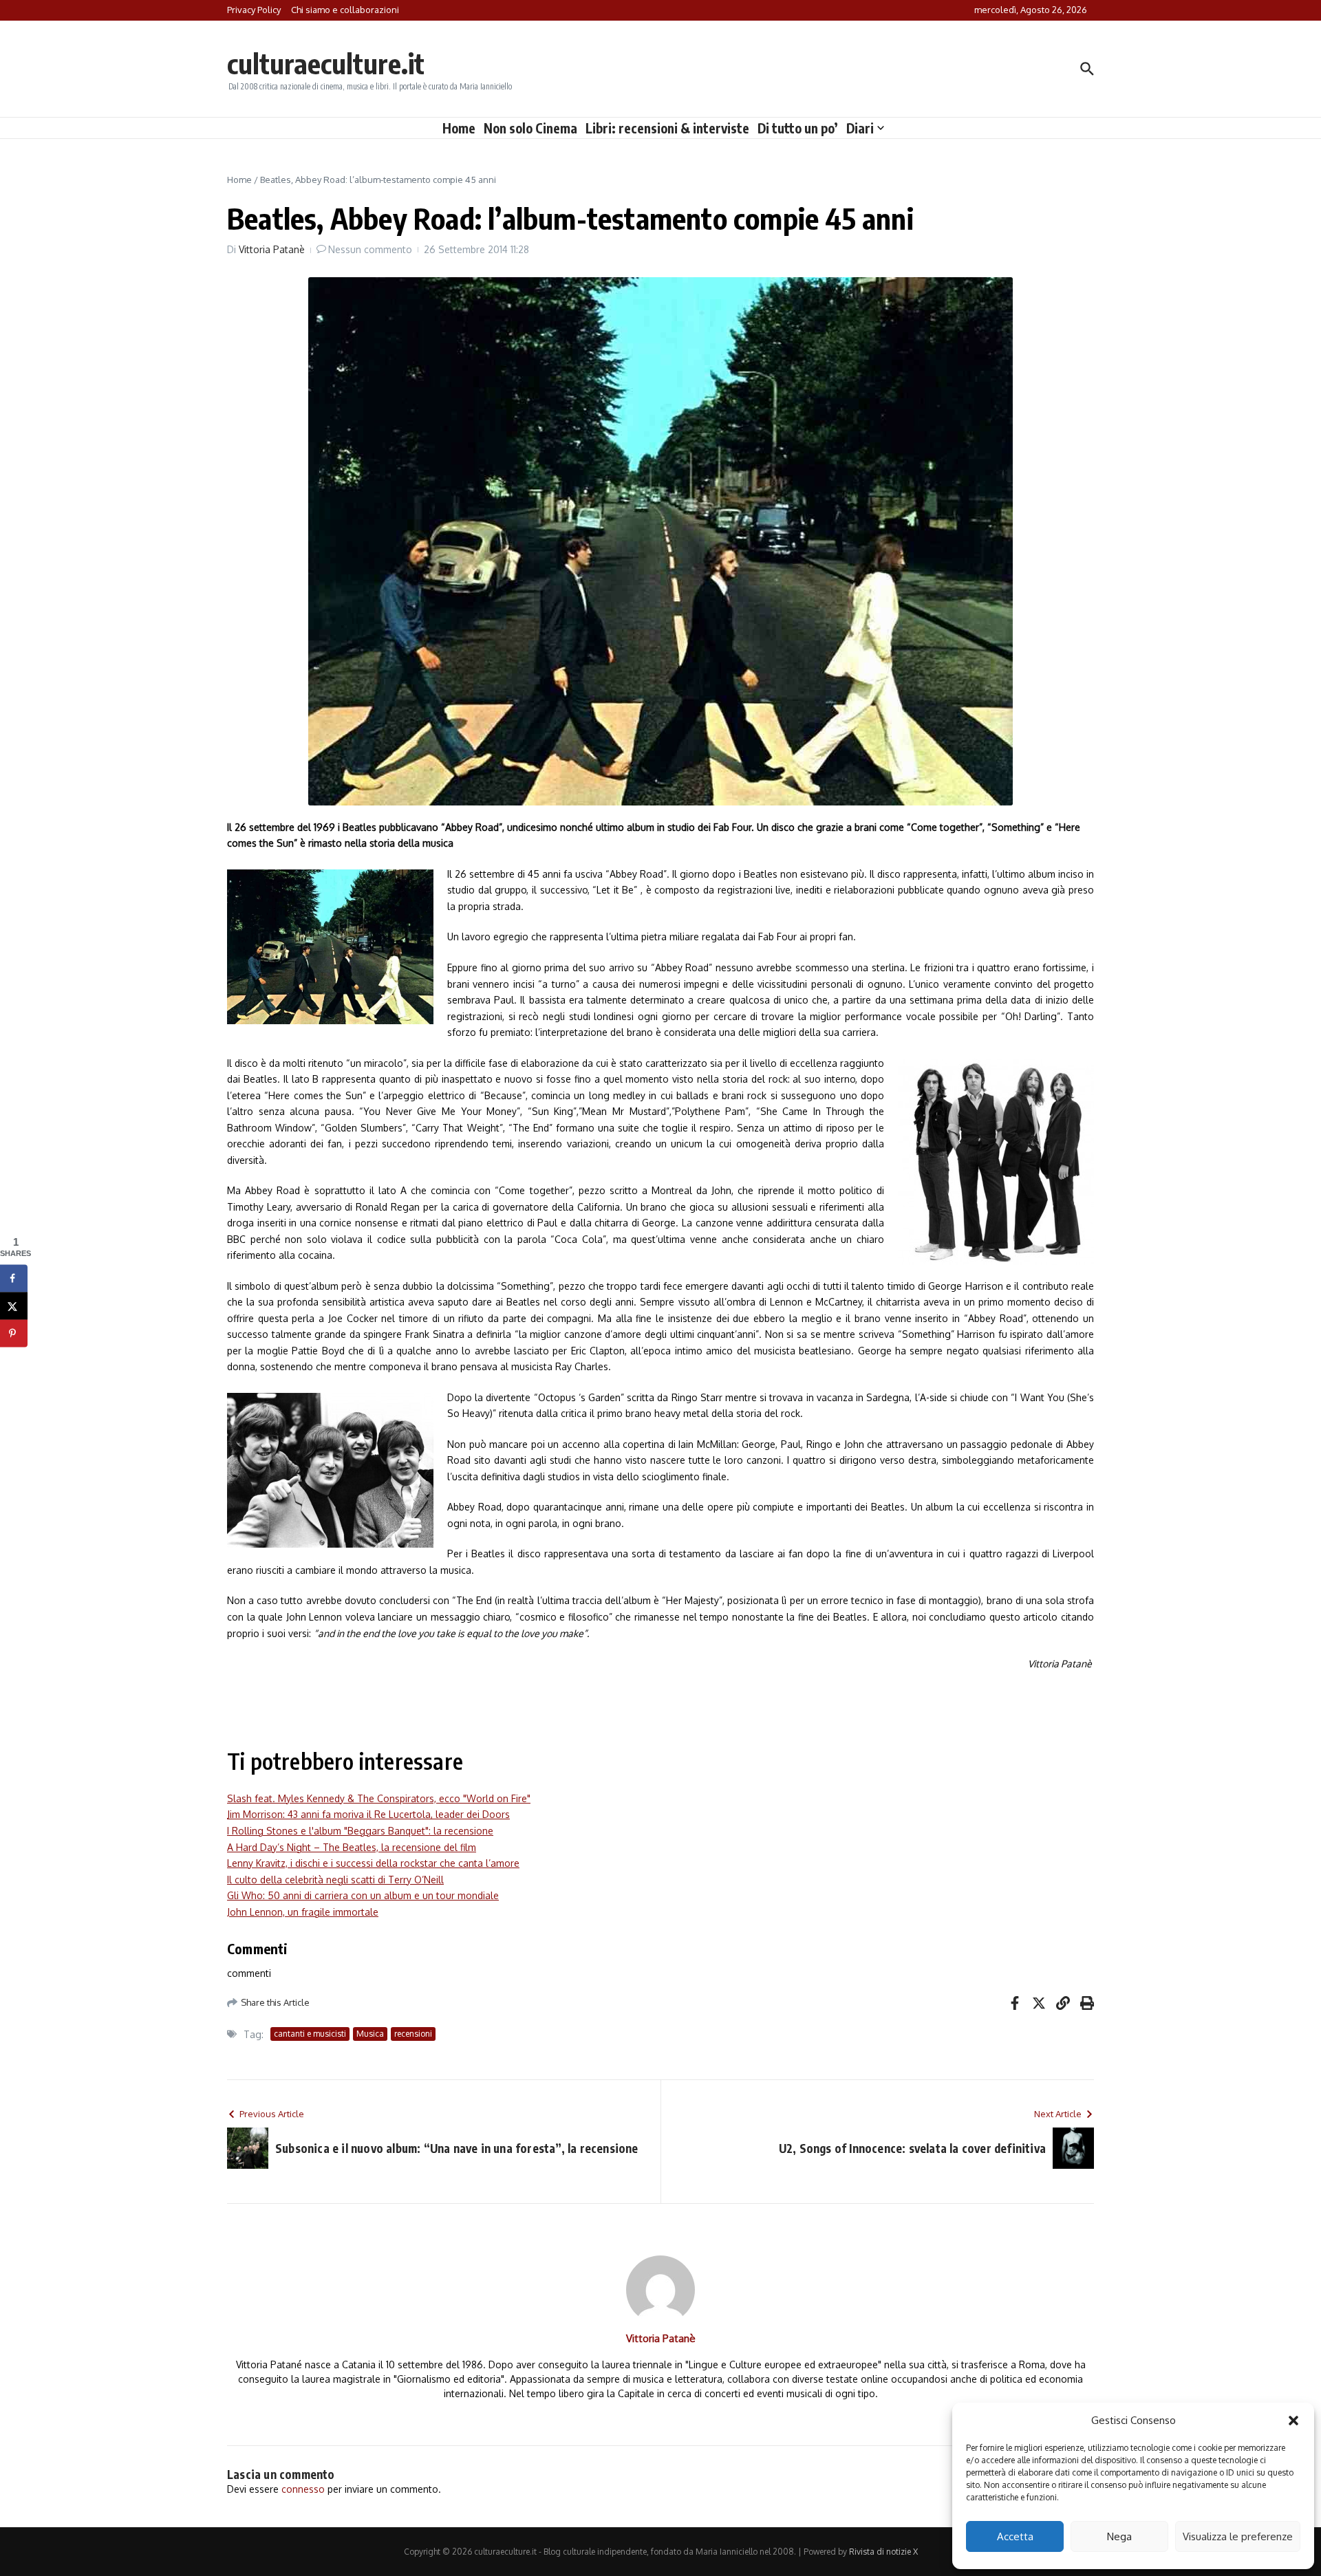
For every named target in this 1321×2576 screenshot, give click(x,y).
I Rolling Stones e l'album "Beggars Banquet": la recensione (360, 1831)
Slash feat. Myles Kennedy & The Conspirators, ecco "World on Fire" (379, 1798)
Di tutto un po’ (798, 128)
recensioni (413, 2034)
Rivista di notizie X (883, 2552)
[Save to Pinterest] (14, 1334)
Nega (1119, 2536)
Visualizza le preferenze (1238, 2536)
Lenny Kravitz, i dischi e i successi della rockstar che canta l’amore (373, 1863)
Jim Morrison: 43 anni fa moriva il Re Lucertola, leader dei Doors (368, 1814)
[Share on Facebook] (14, 1279)
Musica (370, 2034)
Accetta (1015, 2536)
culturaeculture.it (326, 63)
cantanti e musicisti (310, 2034)
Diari (860, 128)
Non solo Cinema (530, 128)
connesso (303, 2489)
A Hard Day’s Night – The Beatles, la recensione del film (352, 1847)
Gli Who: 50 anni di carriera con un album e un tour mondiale (363, 1895)
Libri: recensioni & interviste (667, 128)
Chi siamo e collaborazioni (345, 10)
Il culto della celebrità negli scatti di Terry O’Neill (335, 1880)
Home (459, 128)
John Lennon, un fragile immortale (303, 1912)
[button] (1293, 2421)
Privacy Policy (254, 10)
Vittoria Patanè (272, 249)
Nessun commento (370, 249)
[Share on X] (14, 1306)
